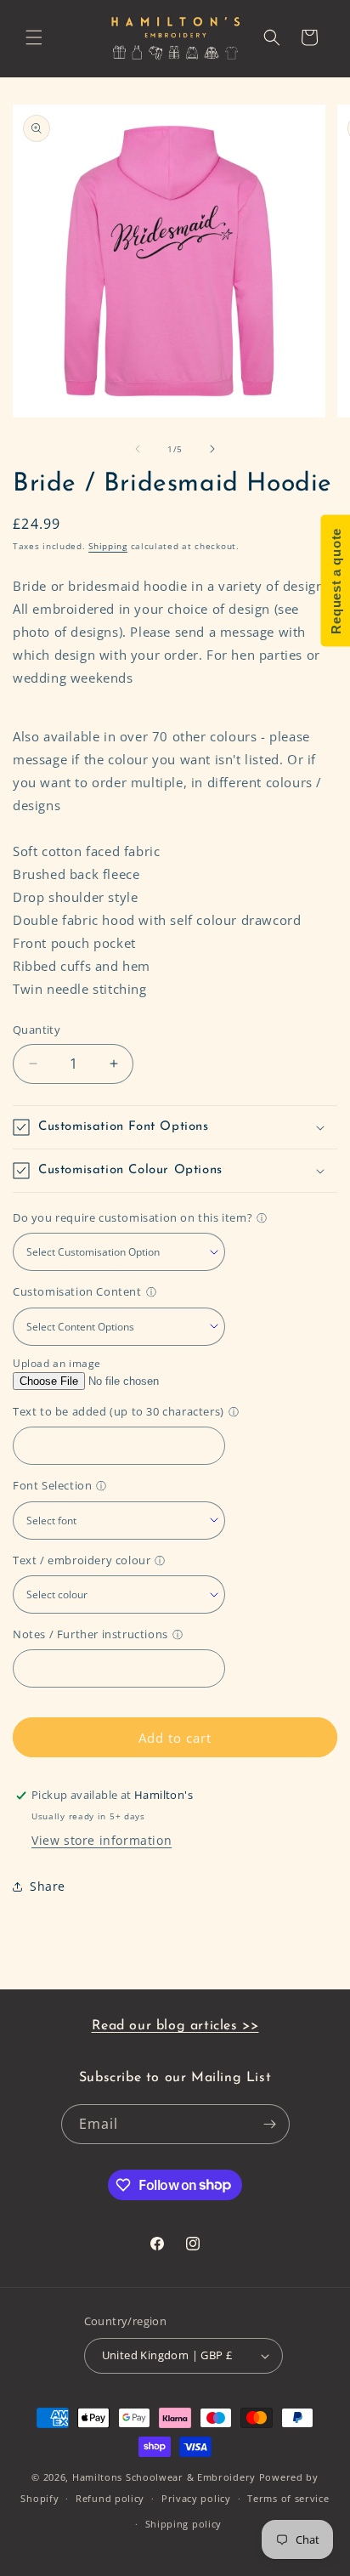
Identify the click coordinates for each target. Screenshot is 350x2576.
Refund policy (110, 2498)
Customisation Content (77, 1291)
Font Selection (52, 1485)
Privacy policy (196, 2498)
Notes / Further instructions (90, 1634)
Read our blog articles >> (175, 2026)
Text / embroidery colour (82, 1560)
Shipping (108, 546)
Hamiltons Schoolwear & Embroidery (164, 2477)
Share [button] (48, 1886)
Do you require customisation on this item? (133, 1217)
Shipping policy (184, 2524)
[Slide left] (138, 449)
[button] (34, 37)
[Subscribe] (270, 2124)
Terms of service (288, 2498)
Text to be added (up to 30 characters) (119, 1411)
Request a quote (335, 581)
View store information (102, 1840)
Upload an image (57, 1363)
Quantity (37, 1030)
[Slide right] (212, 449)
